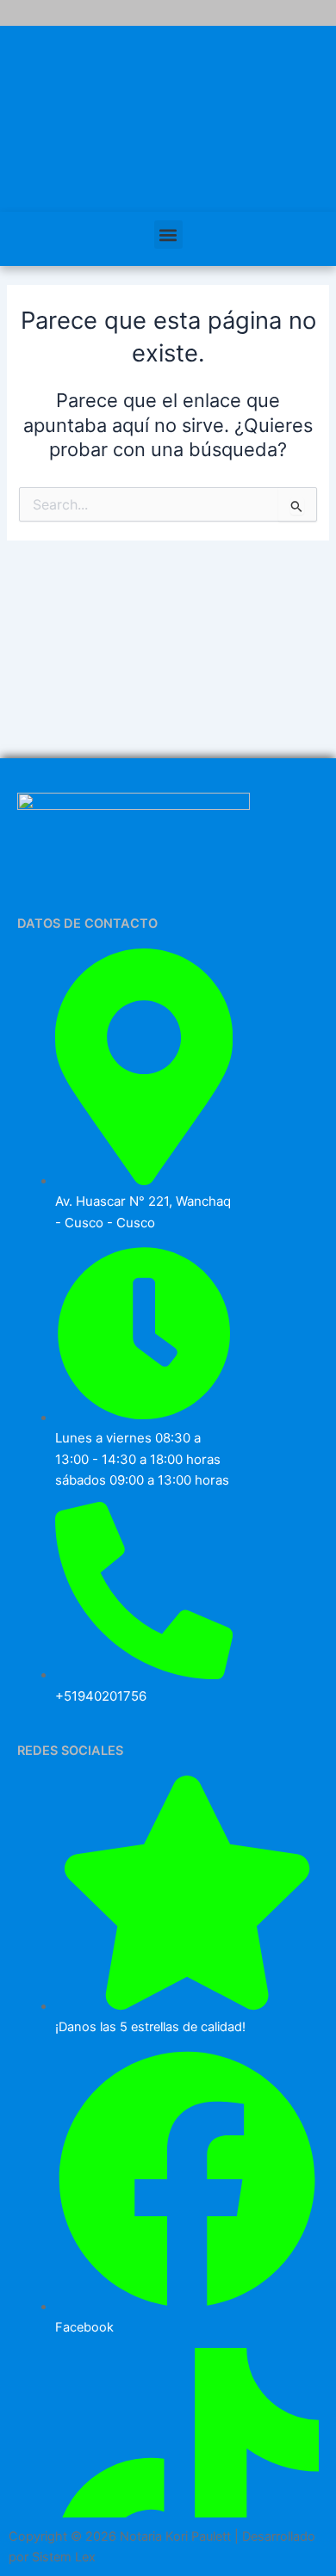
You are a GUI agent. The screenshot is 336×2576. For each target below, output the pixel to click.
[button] (168, 235)
